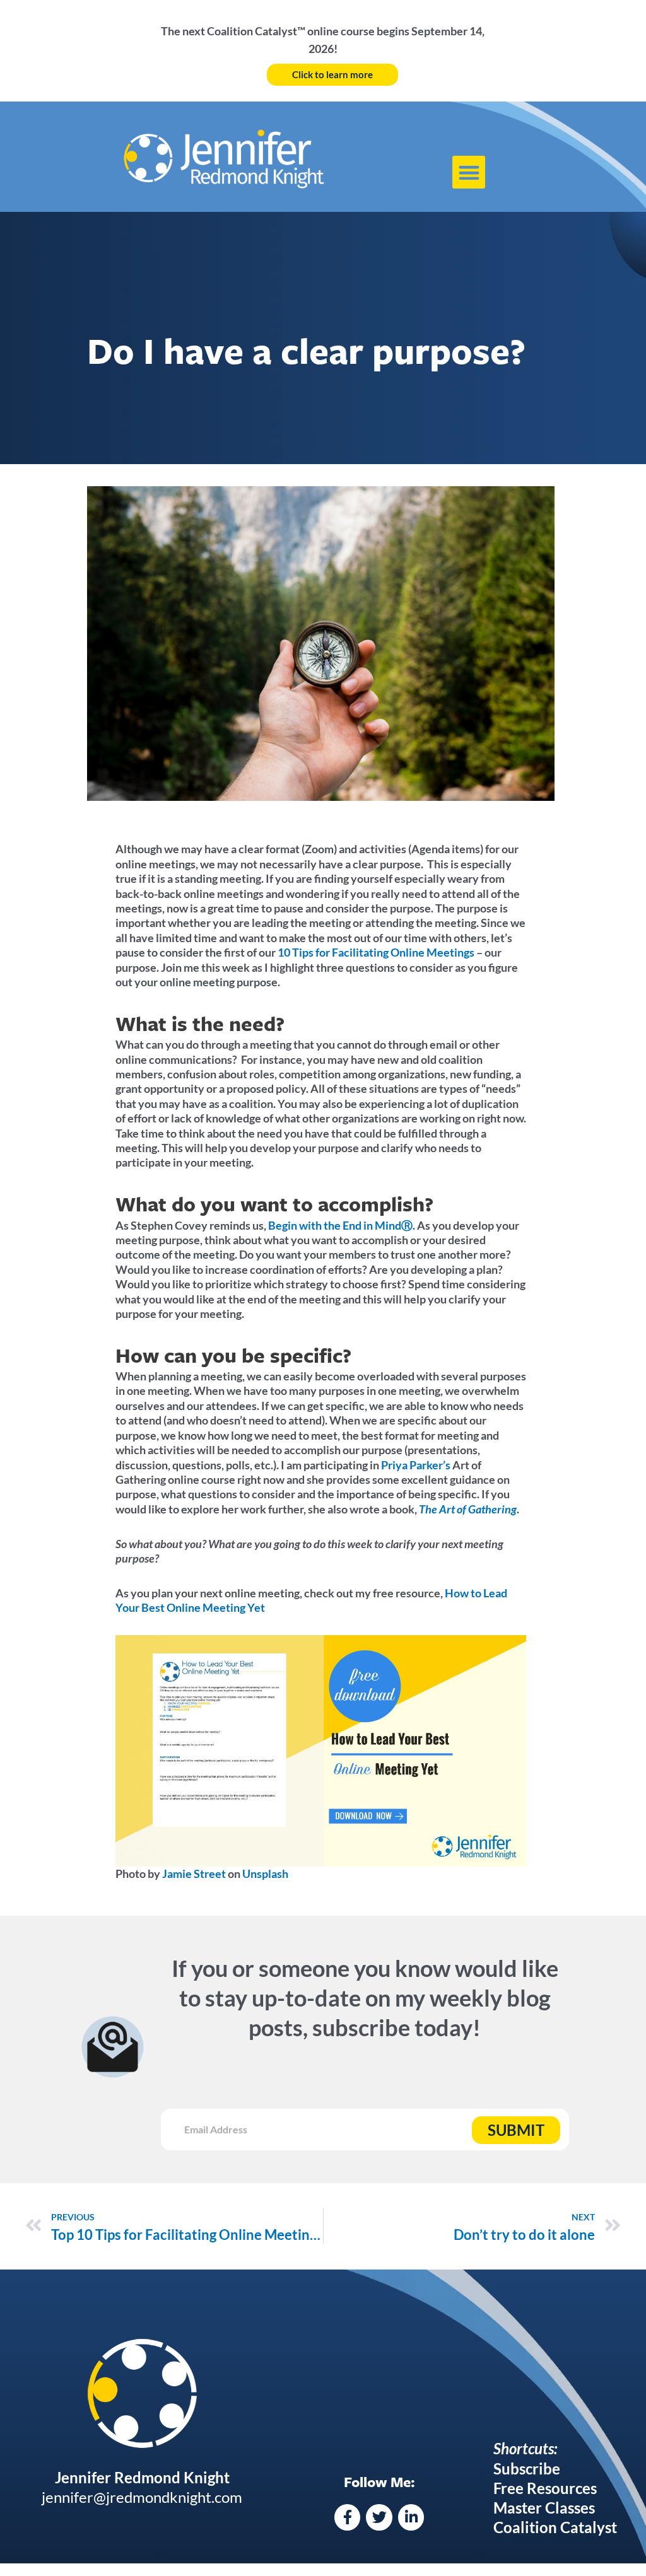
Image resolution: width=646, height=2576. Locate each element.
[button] (469, 172)
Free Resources (545, 2488)
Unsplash (264, 1874)
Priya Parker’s (416, 1465)
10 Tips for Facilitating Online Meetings (376, 952)
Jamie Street (193, 1874)
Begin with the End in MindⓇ (340, 1225)
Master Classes (544, 2508)
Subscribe (527, 2468)
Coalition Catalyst (555, 2527)
